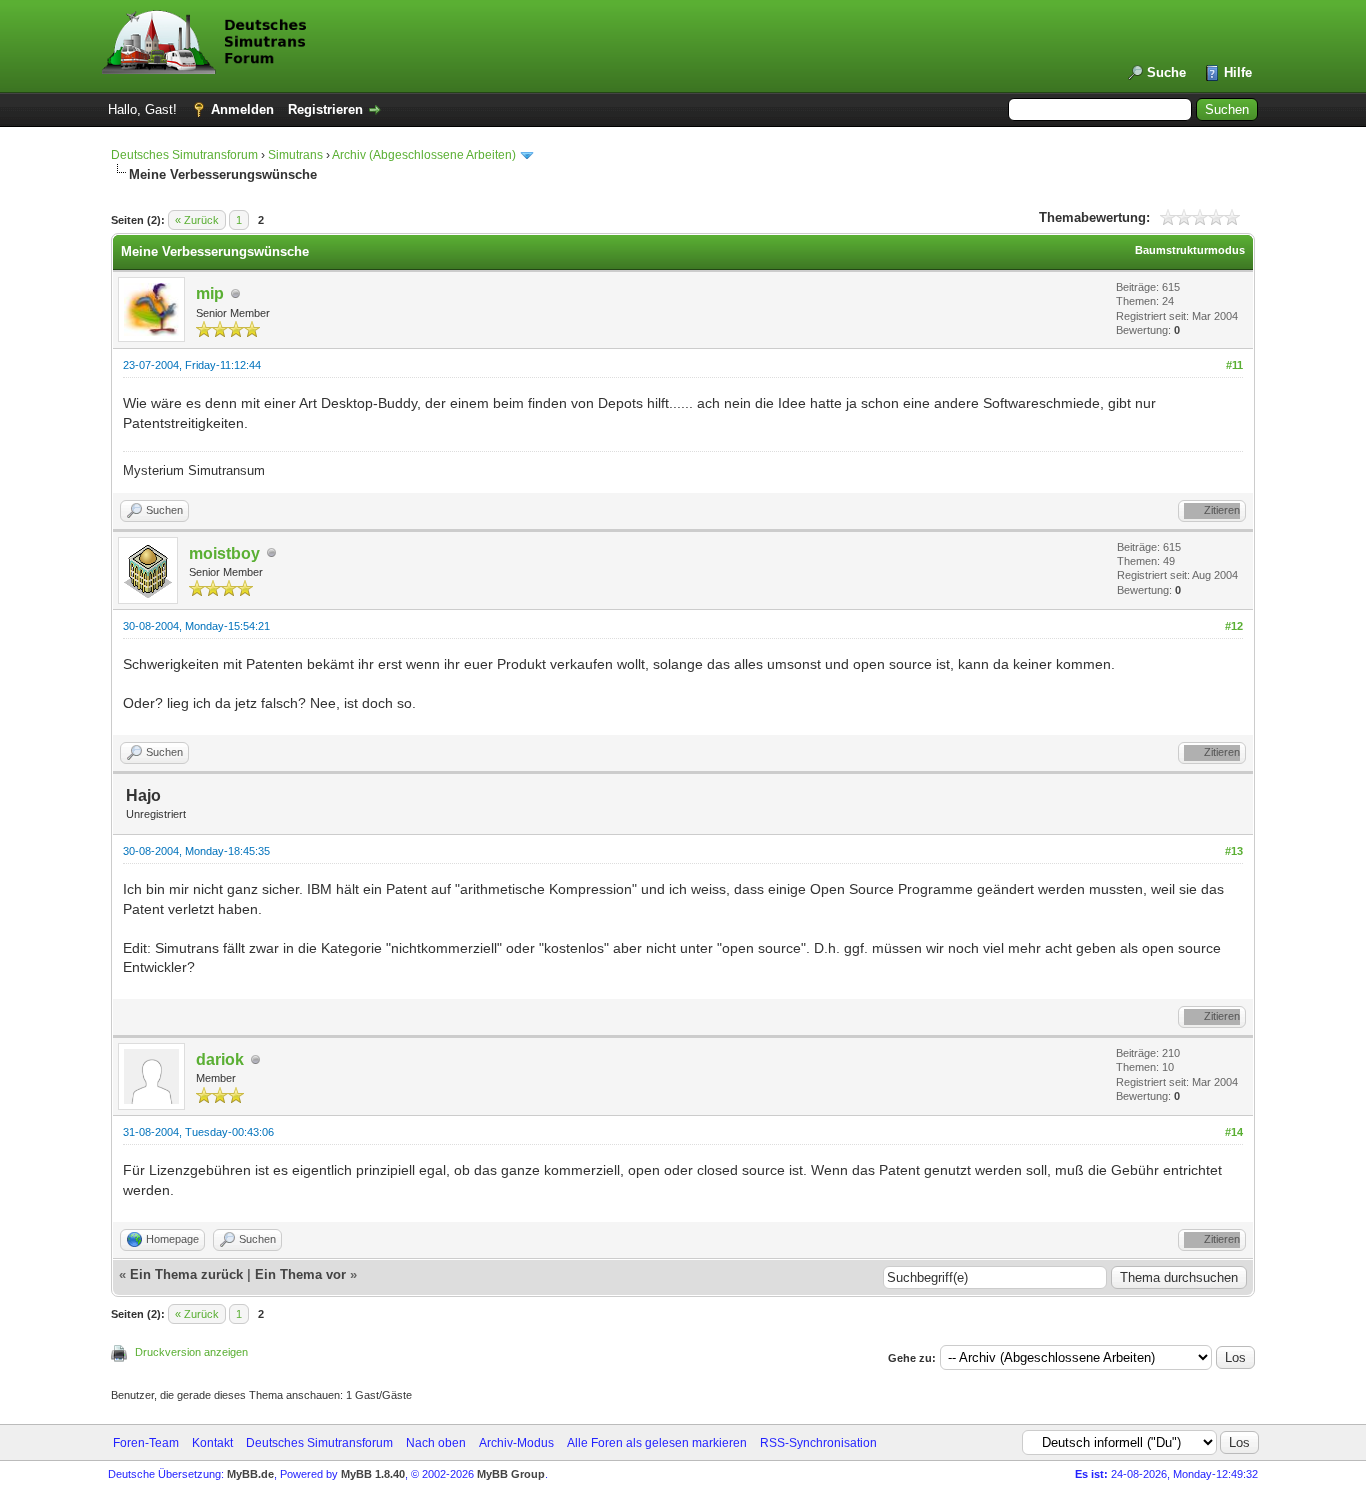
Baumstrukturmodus (1190, 250)
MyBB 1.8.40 (373, 1474)
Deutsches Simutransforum (184, 155)
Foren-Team (146, 1443)
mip (210, 293)
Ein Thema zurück (186, 1274)
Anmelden (242, 109)
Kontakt (212, 1443)
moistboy (224, 553)
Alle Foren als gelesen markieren (657, 1443)
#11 (1234, 365)
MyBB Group (511, 1474)
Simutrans (295, 155)
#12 (1234, 626)
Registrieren (325, 109)
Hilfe (1238, 72)
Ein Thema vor (300, 1274)
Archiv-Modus (516, 1443)
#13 (1234, 851)
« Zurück (197, 220)
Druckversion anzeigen (191, 1352)
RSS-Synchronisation (818, 1443)
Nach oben (436, 1443)
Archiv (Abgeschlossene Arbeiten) (424, 155)
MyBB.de (250, 1474)
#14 (1234, 1132)
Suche (1166, 72)
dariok (220, 1059)
